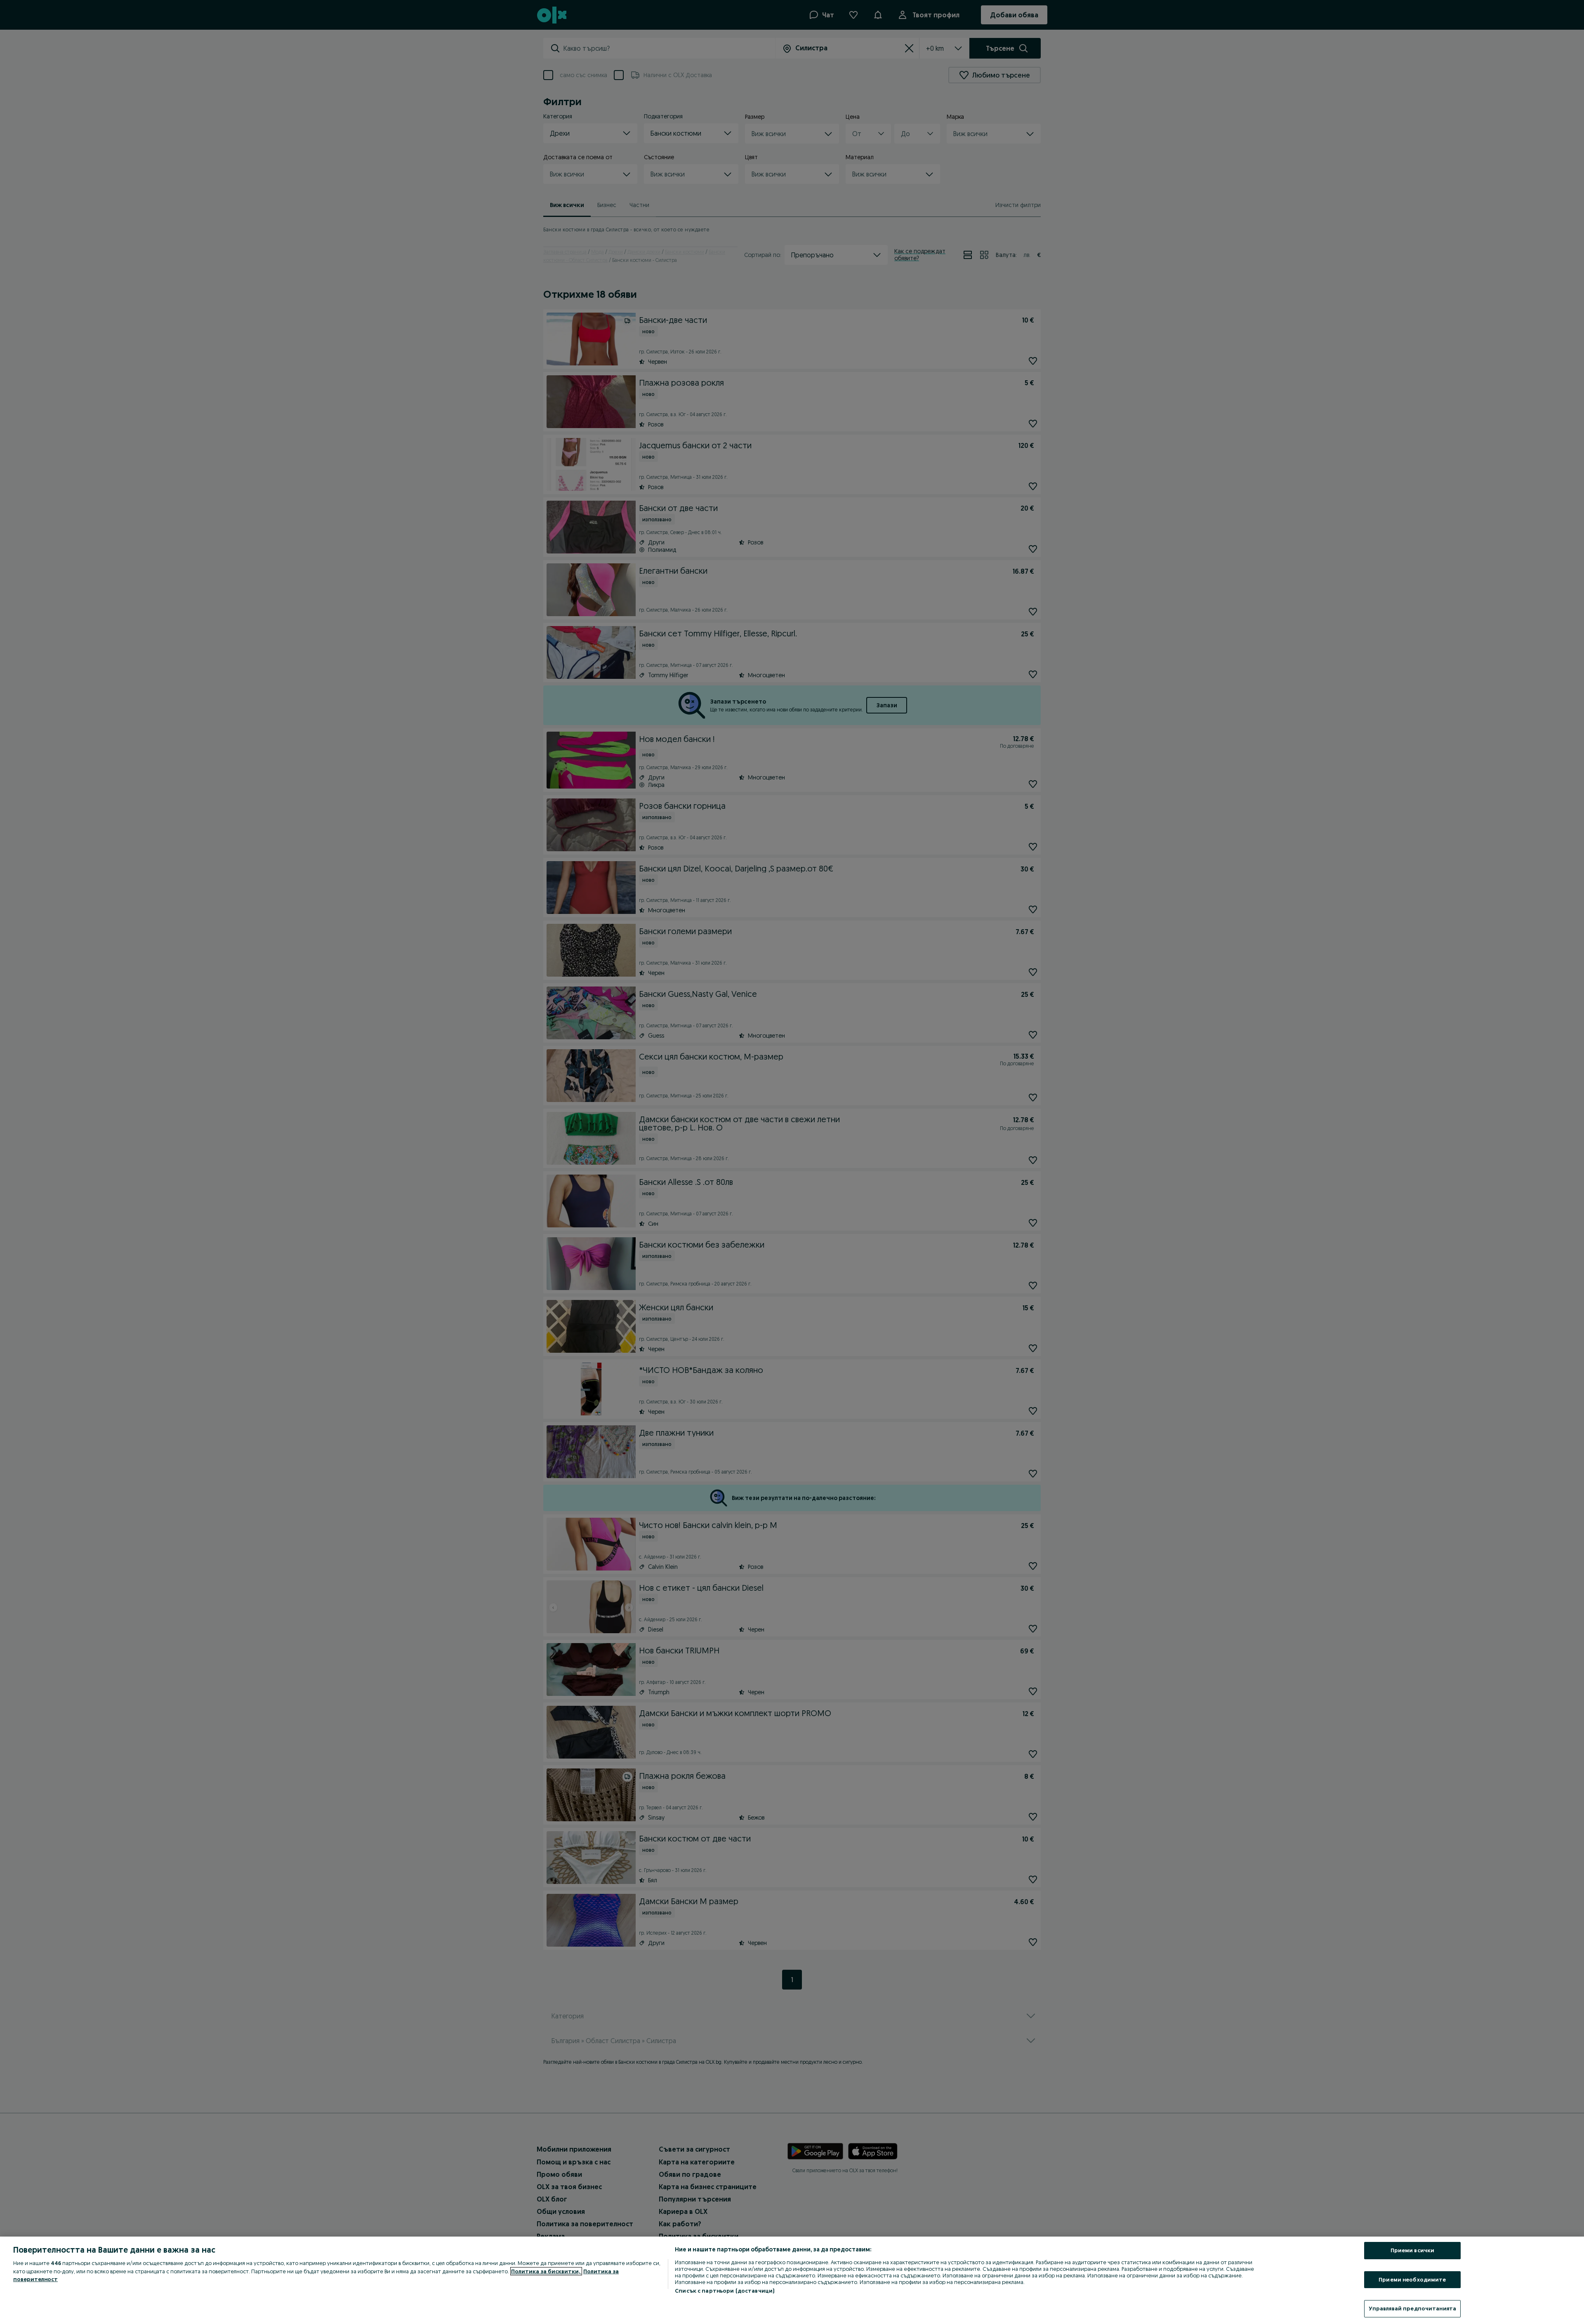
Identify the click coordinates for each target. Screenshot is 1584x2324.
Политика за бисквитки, (546, 2271)
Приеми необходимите (1412, 2279)
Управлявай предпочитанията (1412, 2308)
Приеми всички (1413, 2250)
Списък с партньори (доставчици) (725, 2291)
